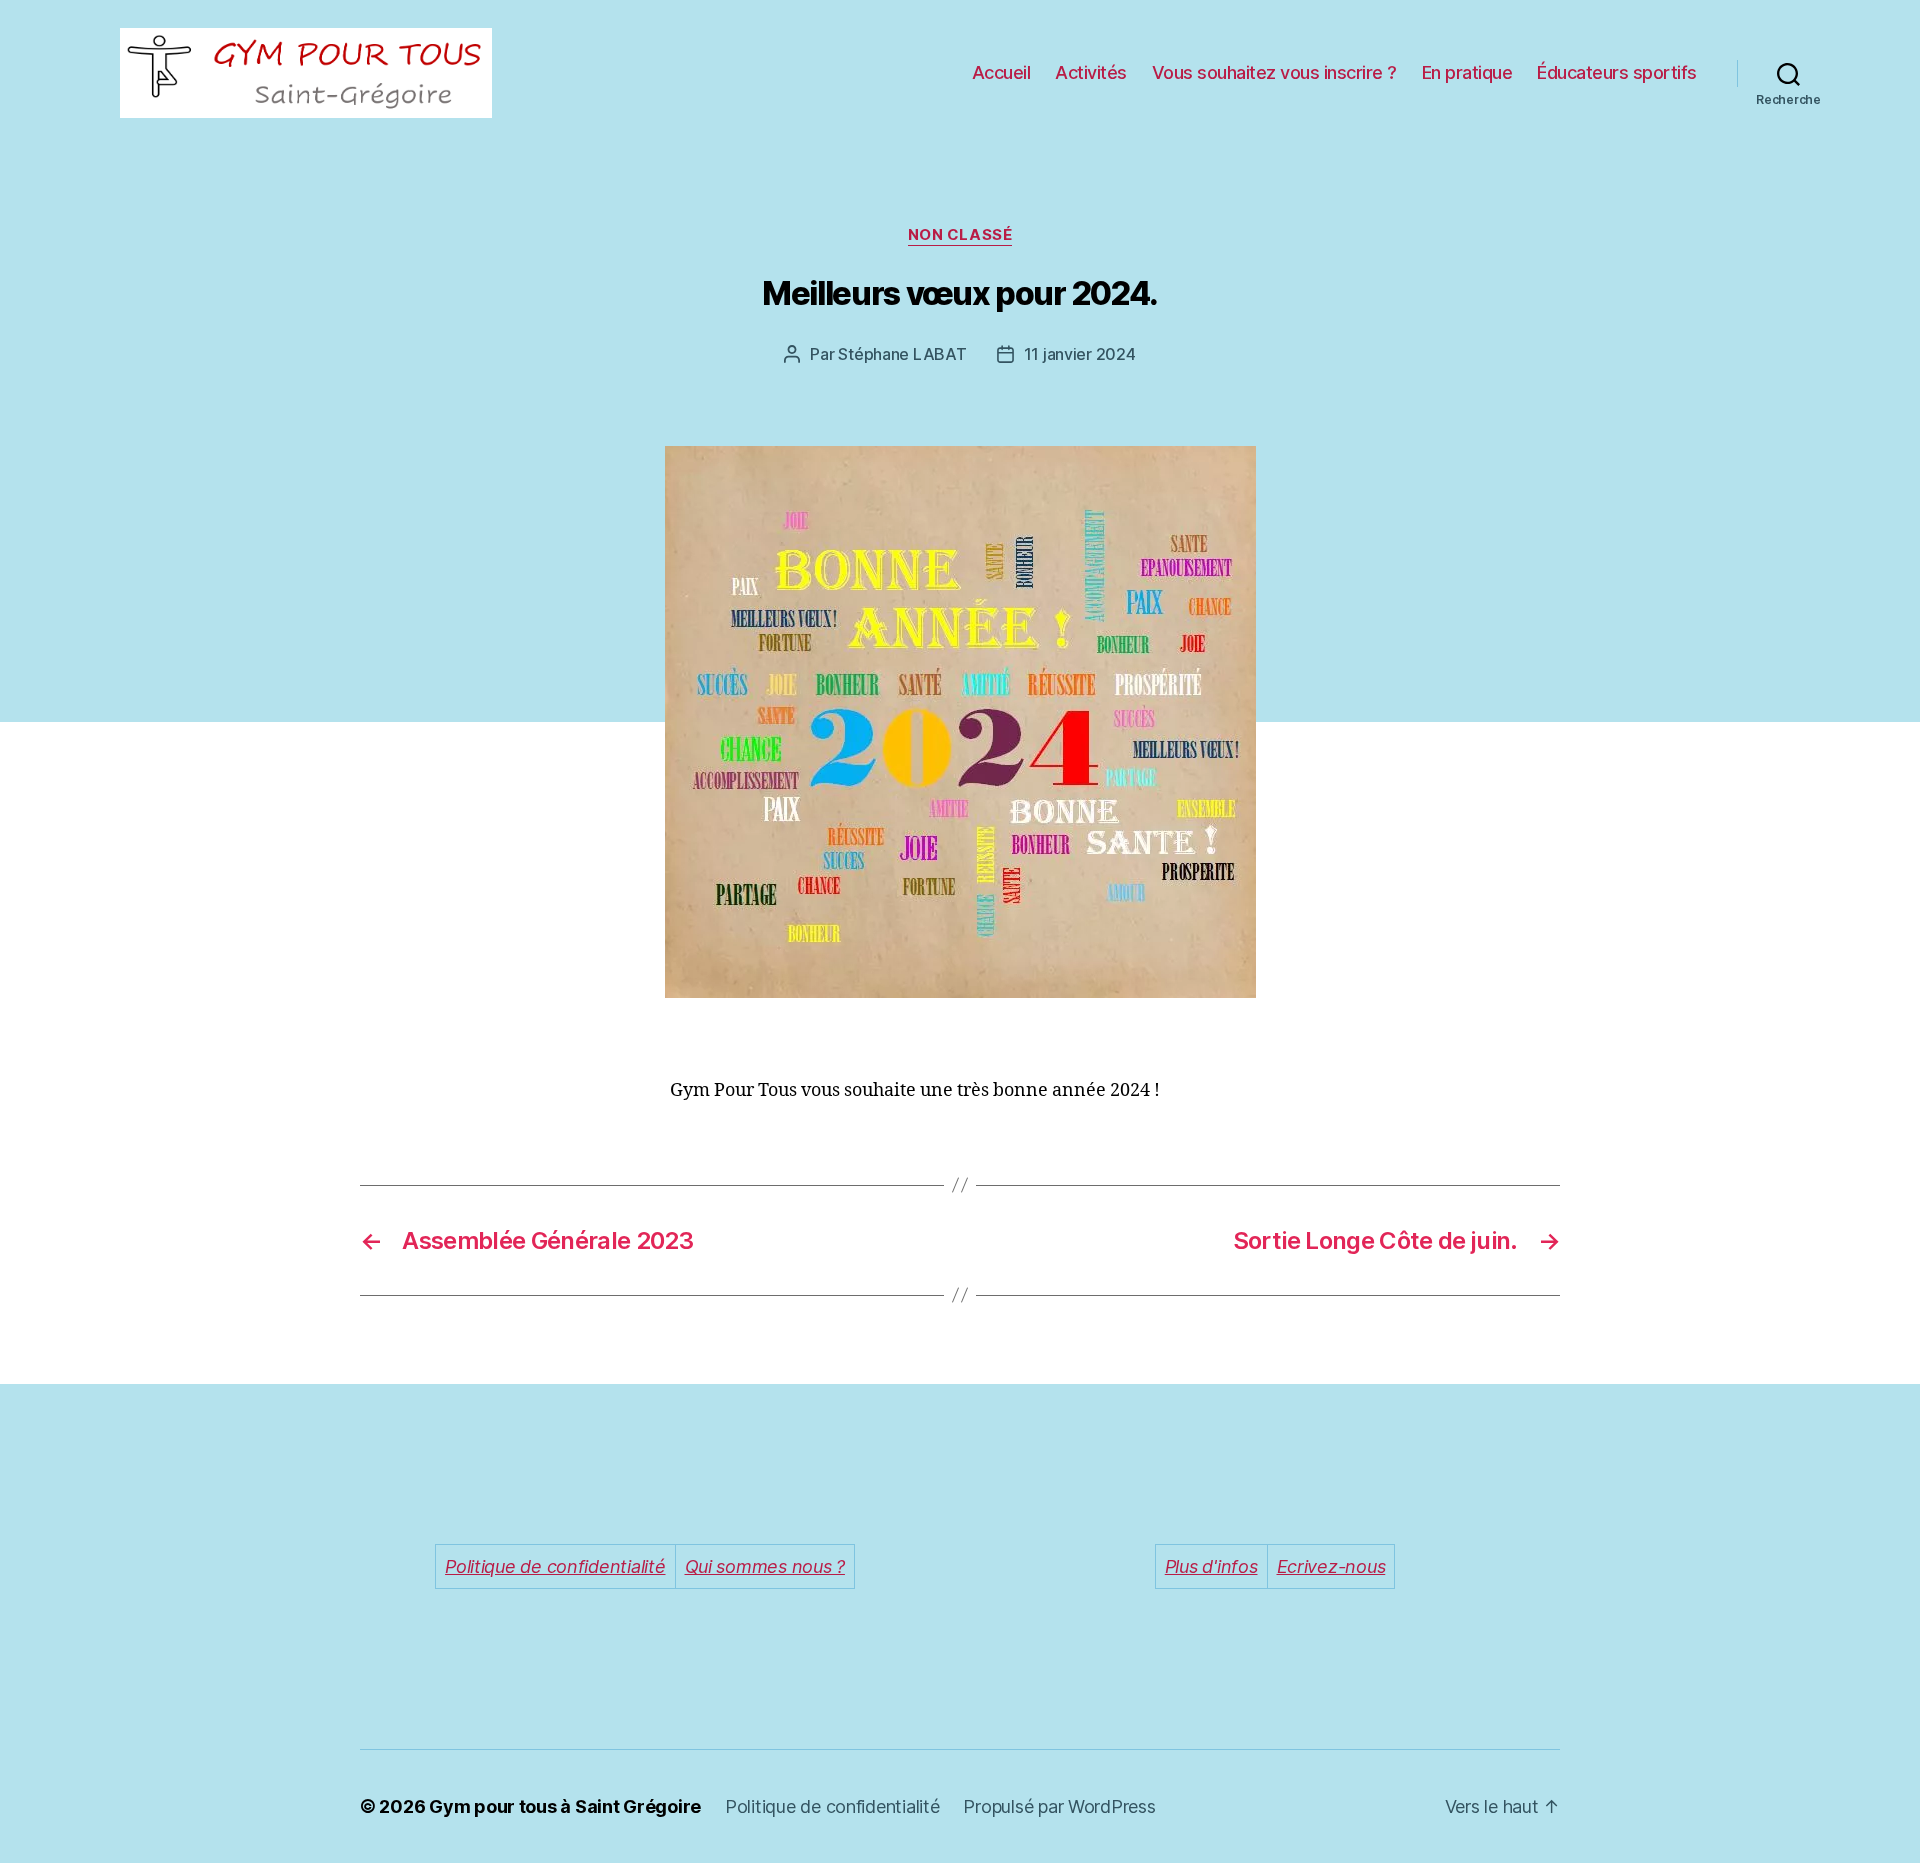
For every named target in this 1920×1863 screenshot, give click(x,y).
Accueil (1001, 72)
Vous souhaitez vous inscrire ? (1274, 72)
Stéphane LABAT (902, 354)
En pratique (1467, 72)
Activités (1091, 72)
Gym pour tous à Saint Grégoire (565, 1806)
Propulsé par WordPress (1059, 1806)
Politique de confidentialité (832, 1806)
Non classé (960, 235)
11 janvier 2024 (1080, 354)
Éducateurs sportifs (1617, 72)
